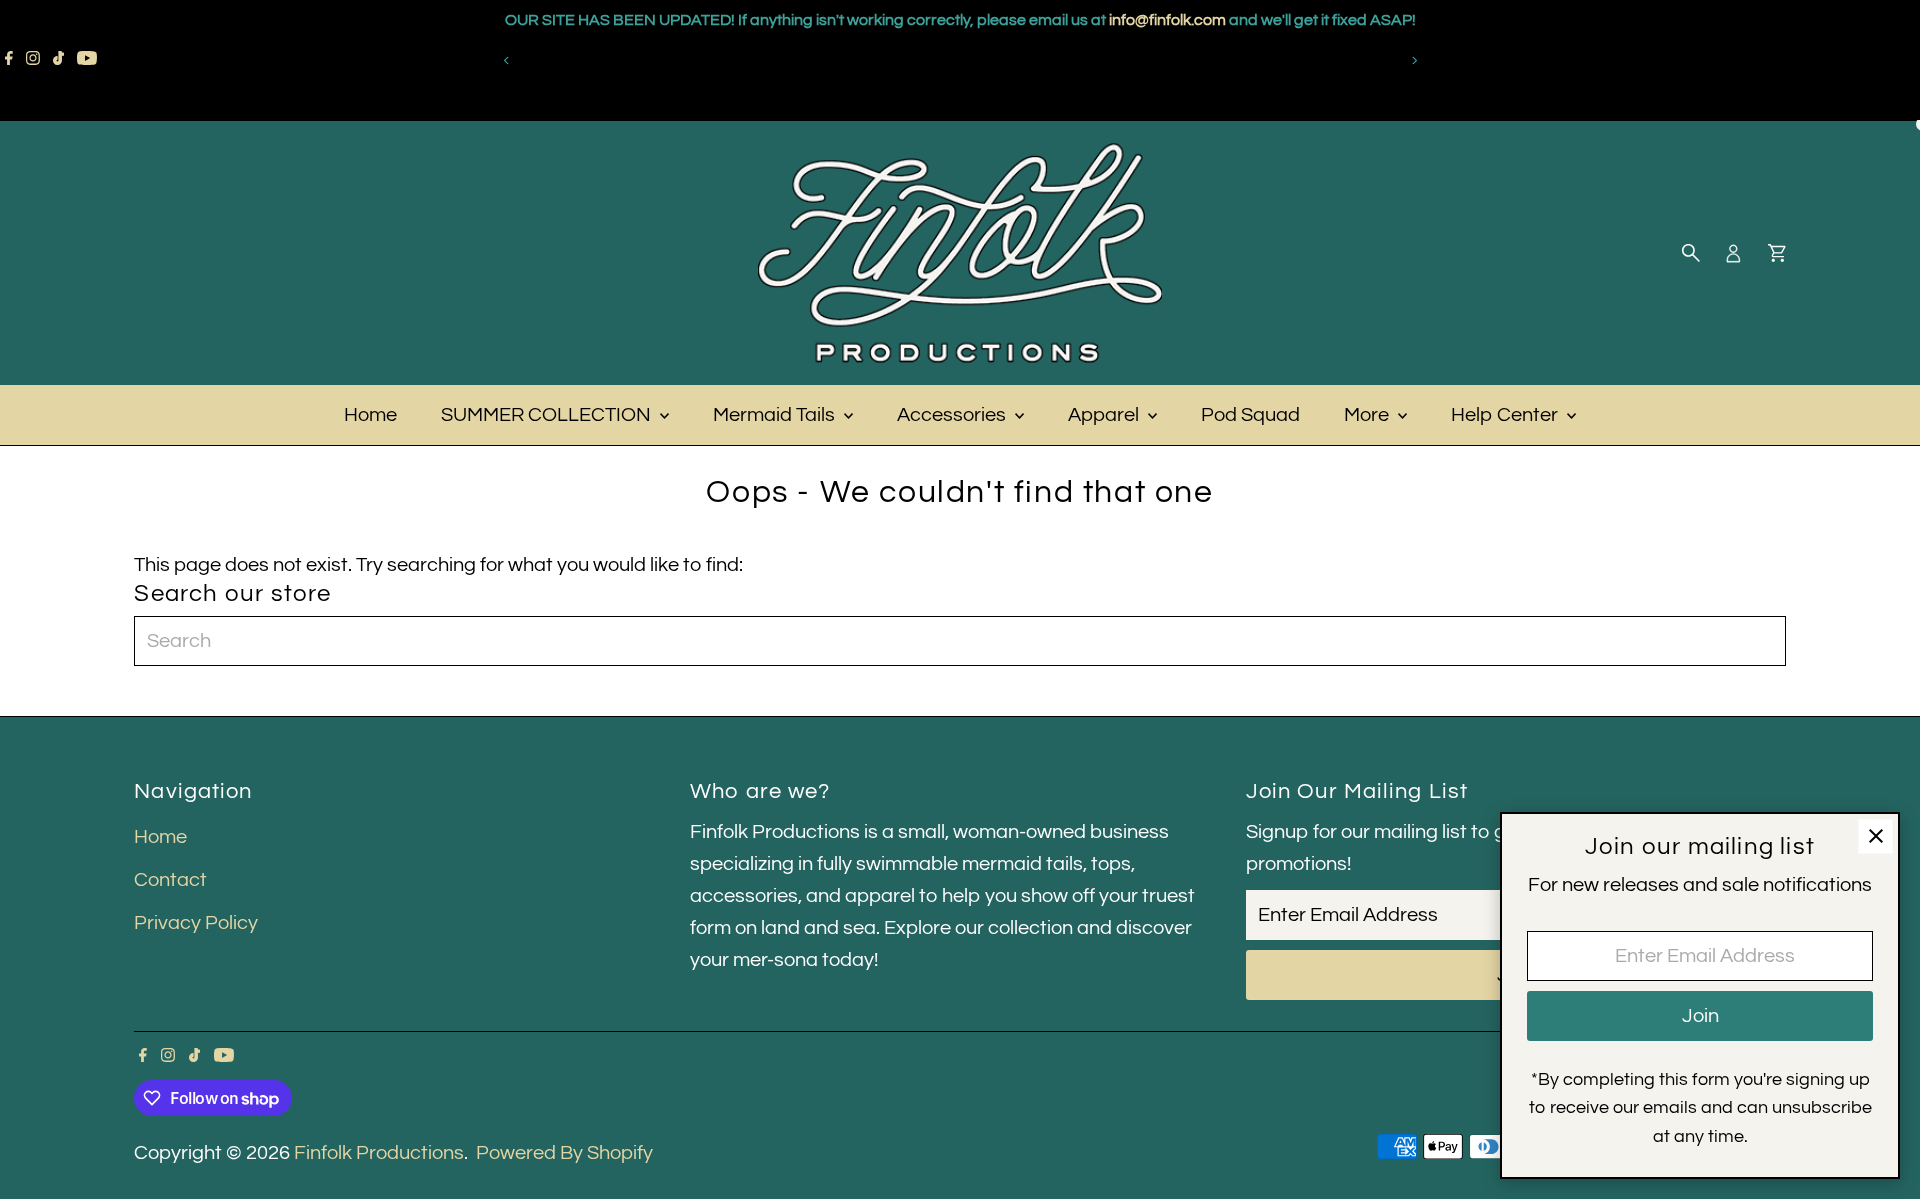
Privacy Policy (196, 923)
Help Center (1506, 415)
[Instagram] (33, 60)
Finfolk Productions (379, 1153)
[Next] (1413, 60)
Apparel (1105, 415)
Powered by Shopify (564, 1153)
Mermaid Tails (776, 415)
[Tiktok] (58, 60)
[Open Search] (1691, 253)
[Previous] (506, 60)
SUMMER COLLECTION (548, 415)
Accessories (953, 415)
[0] (1777, 253)
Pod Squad (1250, 415)
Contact (170, 880)
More (1368, 415)
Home (370, 415)
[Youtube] (87, 60)
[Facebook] (9, 60)
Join (1700, 1016)
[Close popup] (1875, 836)
